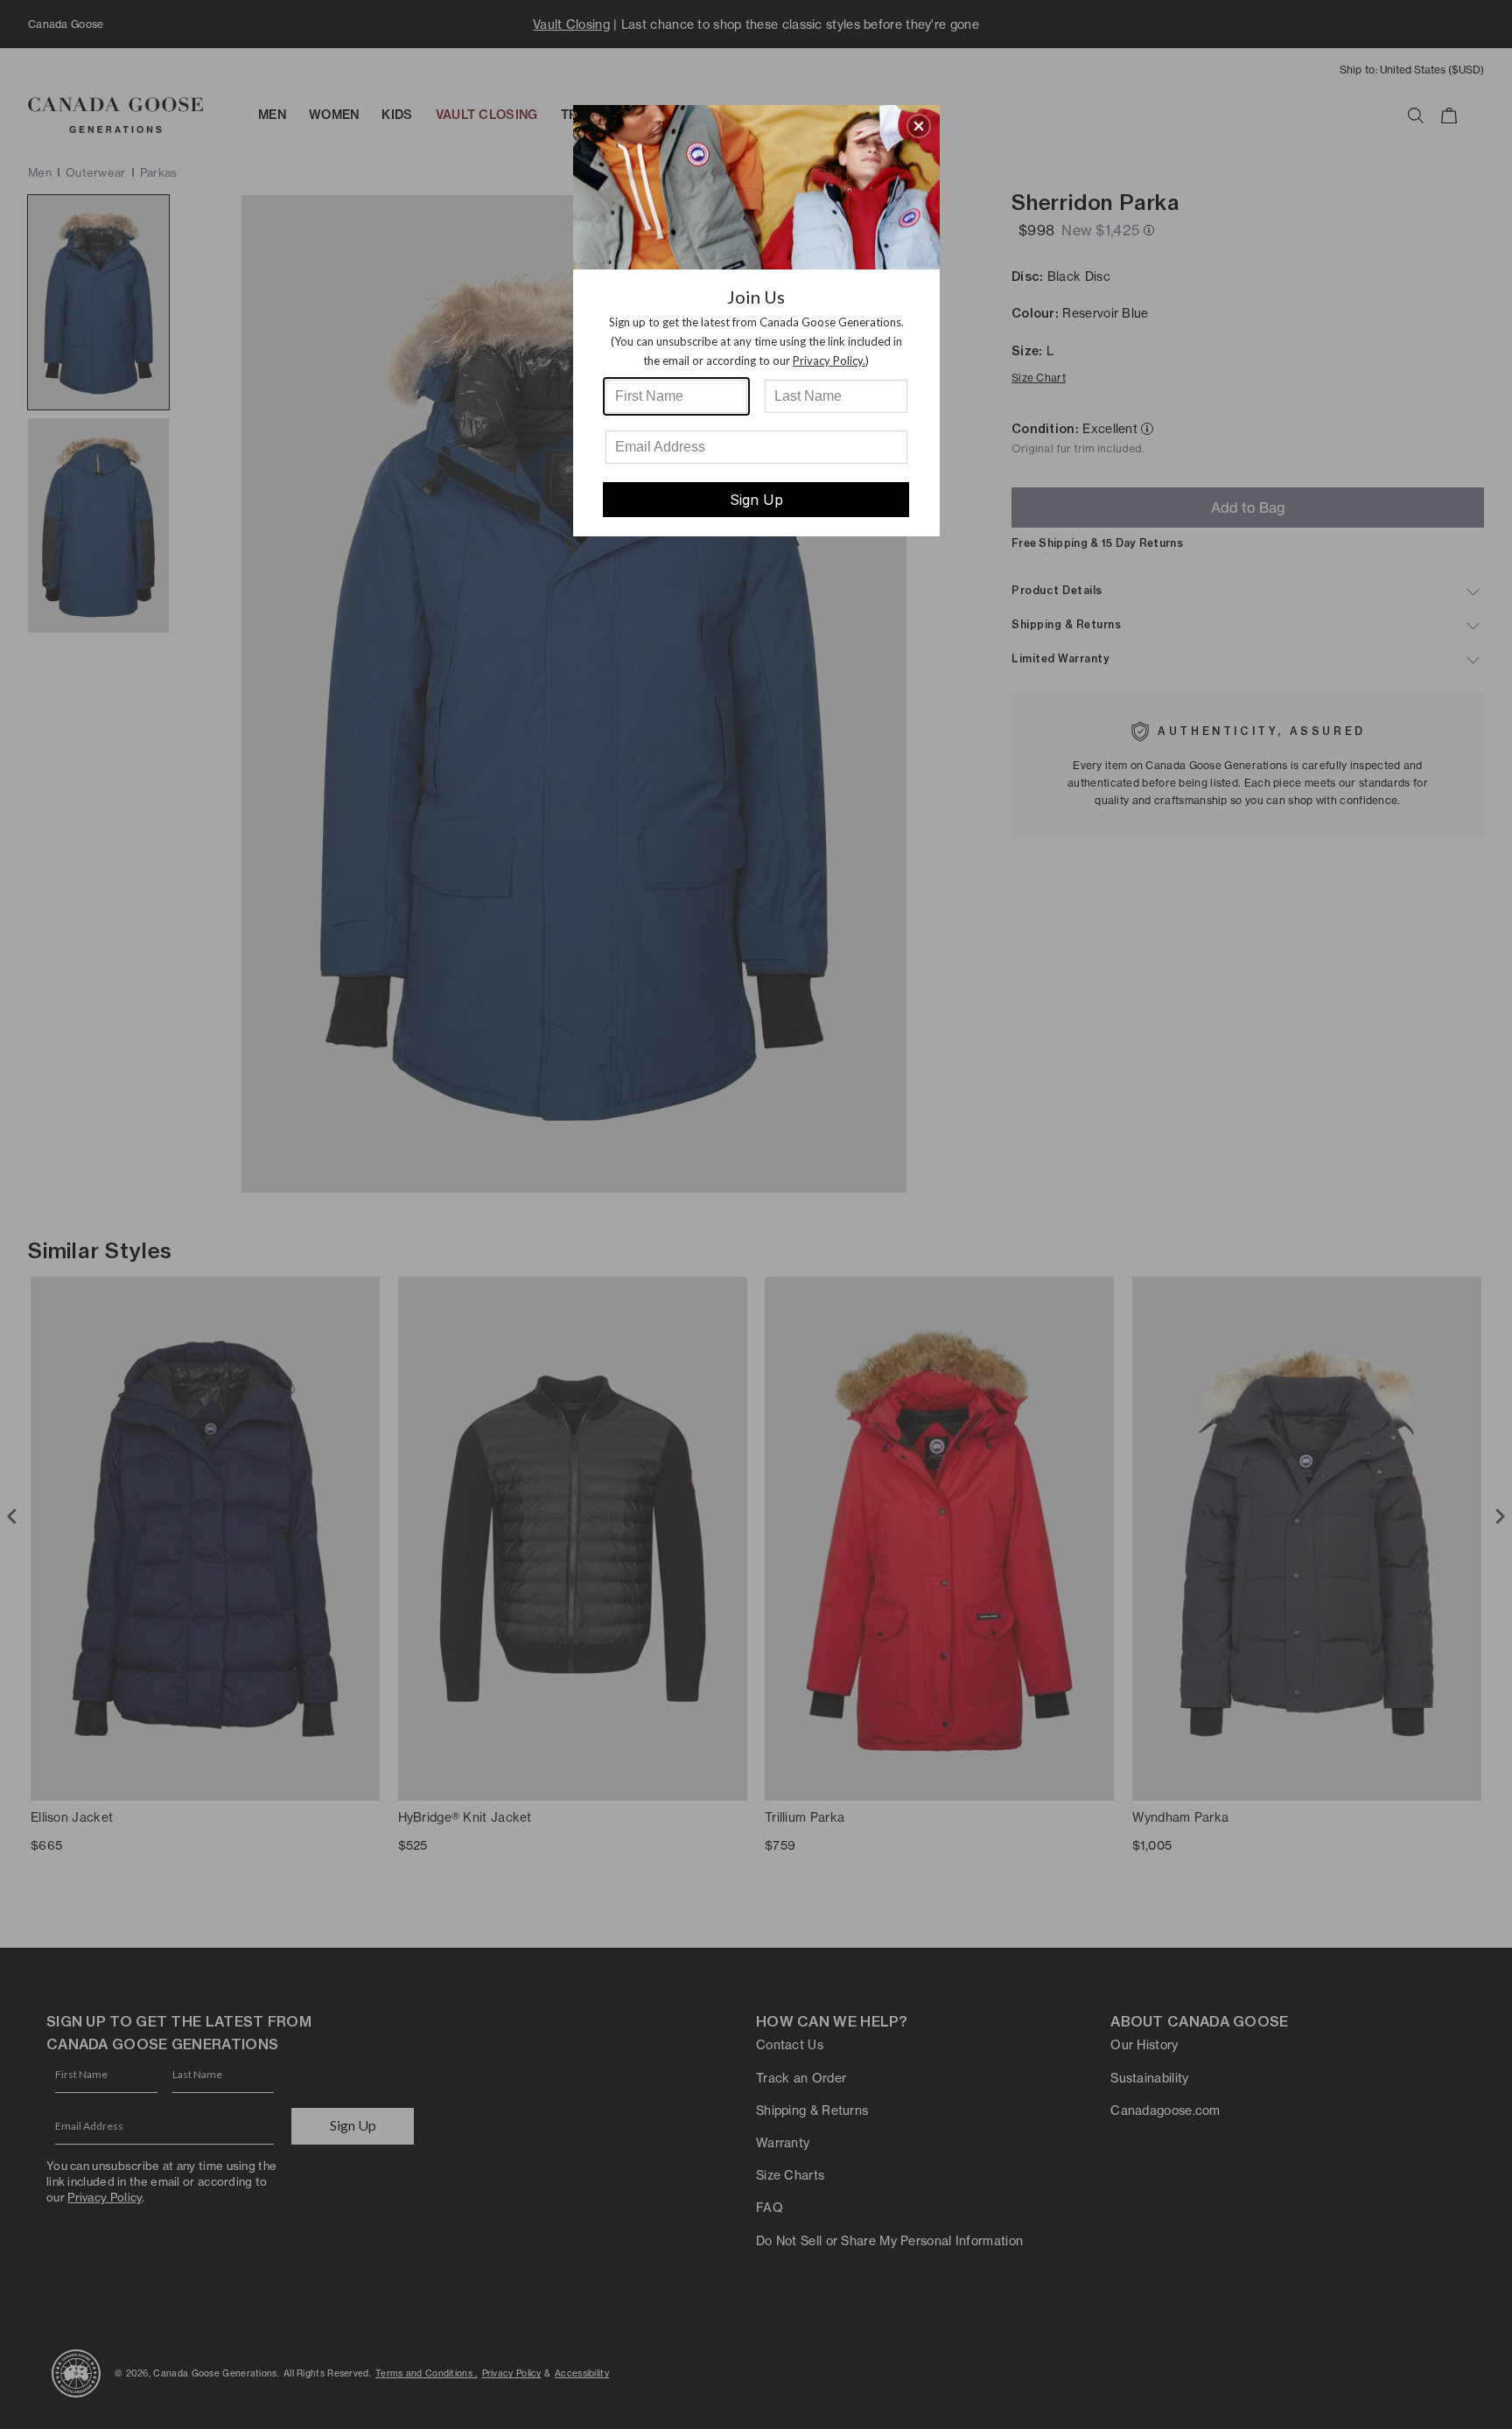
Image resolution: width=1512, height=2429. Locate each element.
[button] (919, 126)
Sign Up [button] (756, 500)
